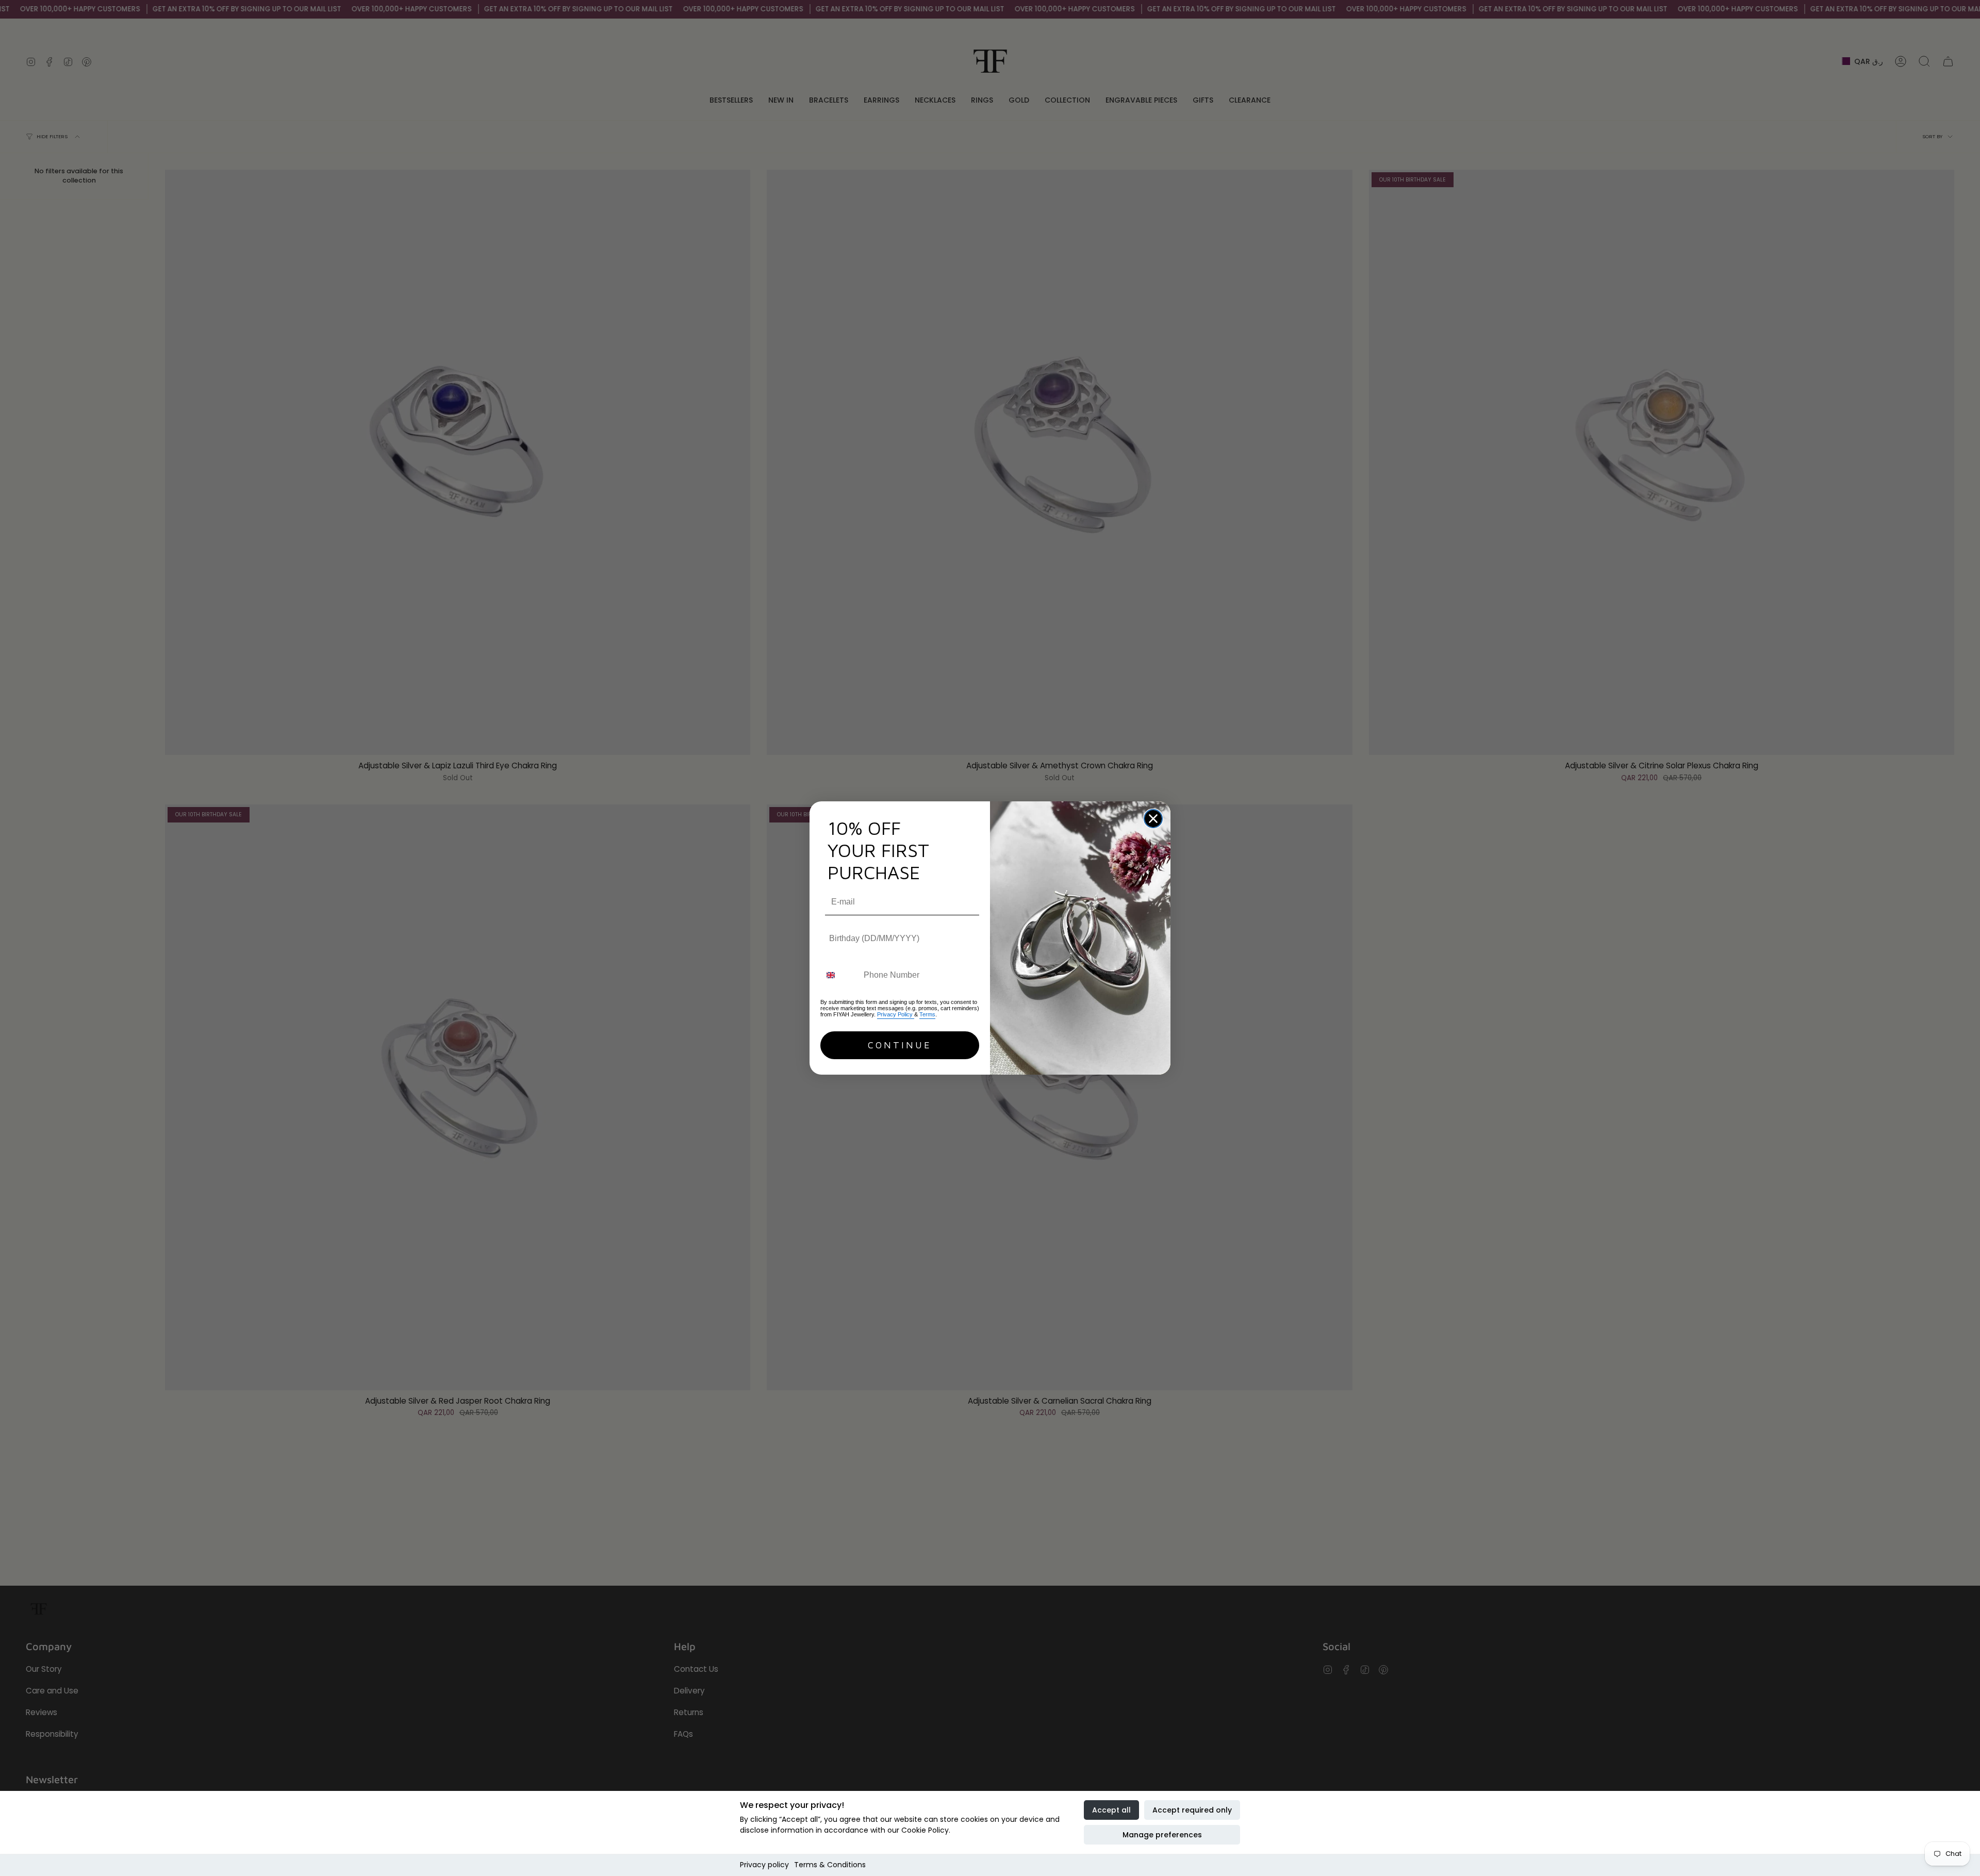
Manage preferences (1162, 1835)
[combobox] (840, 975)
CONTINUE (900, 1045)
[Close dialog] (1153, 819)
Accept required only (1192, 1810)
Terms (927, 1014)
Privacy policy (764, 1865)
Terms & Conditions (830, 1865)
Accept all (1111, 1810)
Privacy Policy (896, 1014)
